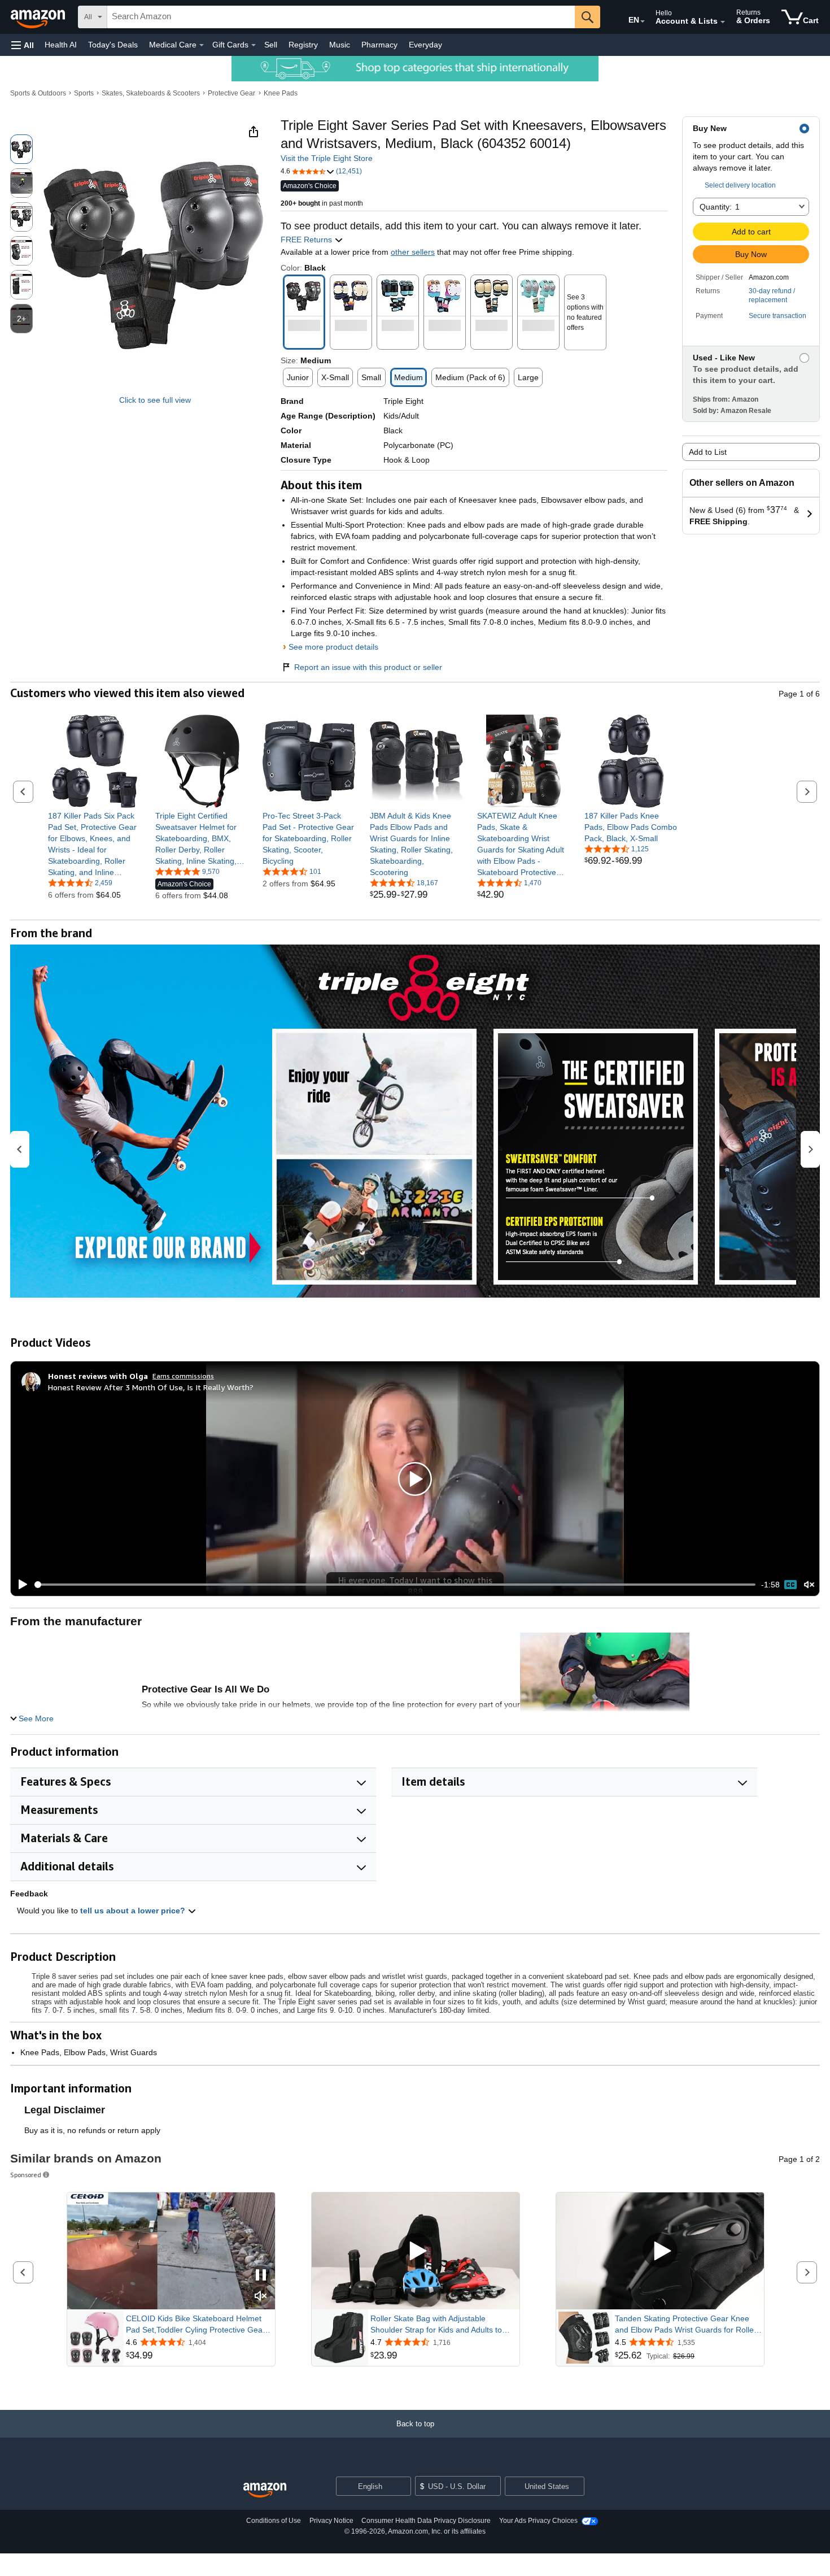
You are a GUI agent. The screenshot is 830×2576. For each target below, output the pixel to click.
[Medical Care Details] (202, 45)
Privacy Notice (331, 2521)
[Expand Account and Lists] (723, 22)
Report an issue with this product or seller (368, 667)
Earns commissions (183, 1376)
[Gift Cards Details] (254, 45)
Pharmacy (379, 45)
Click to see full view (155, 400)
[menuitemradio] (790, 1585)
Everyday (425, 45)
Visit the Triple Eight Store (327, 158)
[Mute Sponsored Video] (261, 2297)
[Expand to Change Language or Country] (643, 21)
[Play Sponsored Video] (416, 2251)
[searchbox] (341, 17)
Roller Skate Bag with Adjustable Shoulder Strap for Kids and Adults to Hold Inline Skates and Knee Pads (436, 2325)
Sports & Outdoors (38, 93)
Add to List (708, 452)
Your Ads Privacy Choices (538, 2521)
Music (340, 45)
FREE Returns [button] (307, 240)
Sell (271, 45)
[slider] (395, 1585)
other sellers (413, 252)
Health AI (61, 45)
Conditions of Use (274, 2521)
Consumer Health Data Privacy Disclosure (426, 2521)
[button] (23, 45)
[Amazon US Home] (265, 2490)
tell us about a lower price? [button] (134, 1911)
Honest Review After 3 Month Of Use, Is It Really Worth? (151, 1387)
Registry (303, 45)
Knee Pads (281, 93)
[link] (95, 844)
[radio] (21, 149)
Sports (84, 93)
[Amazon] (39, 17)
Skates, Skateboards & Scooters (151, 93)
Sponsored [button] (26, 2175)
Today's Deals (113, 45)
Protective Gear (231, 93)
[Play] (20, 1585)
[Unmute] (809, 1585)
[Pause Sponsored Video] (261, 2276)
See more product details (333, 647)
